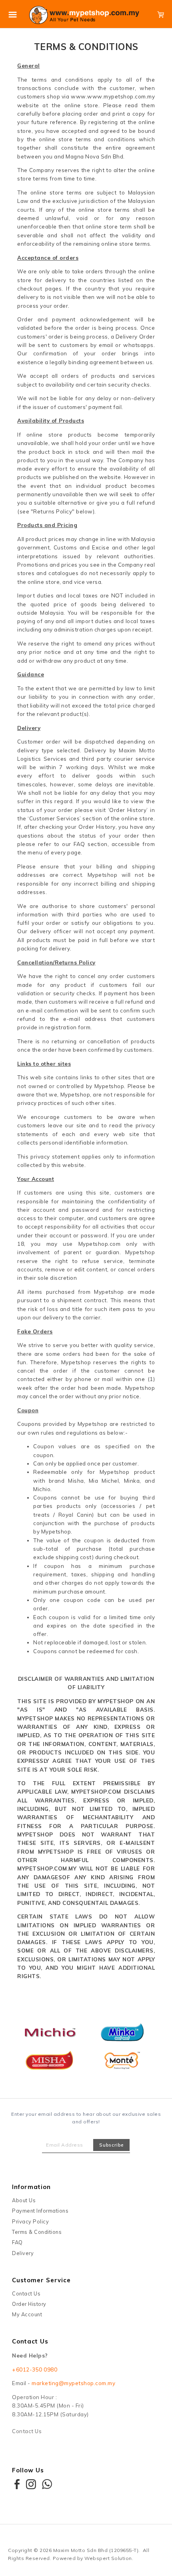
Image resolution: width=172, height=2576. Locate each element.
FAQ (17, 2242)
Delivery (23, 2253)
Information (31, 2187)
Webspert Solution (108, 2558)
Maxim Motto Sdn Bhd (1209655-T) (96, 2550)
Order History (29, 2304)
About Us (24, 2200)
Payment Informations (40, 2211)
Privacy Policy (30, 2221)
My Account (27, 2314)
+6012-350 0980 (35, 2370)
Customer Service (41, 2280)
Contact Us (26, 2293)
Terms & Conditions (37, 2232)
